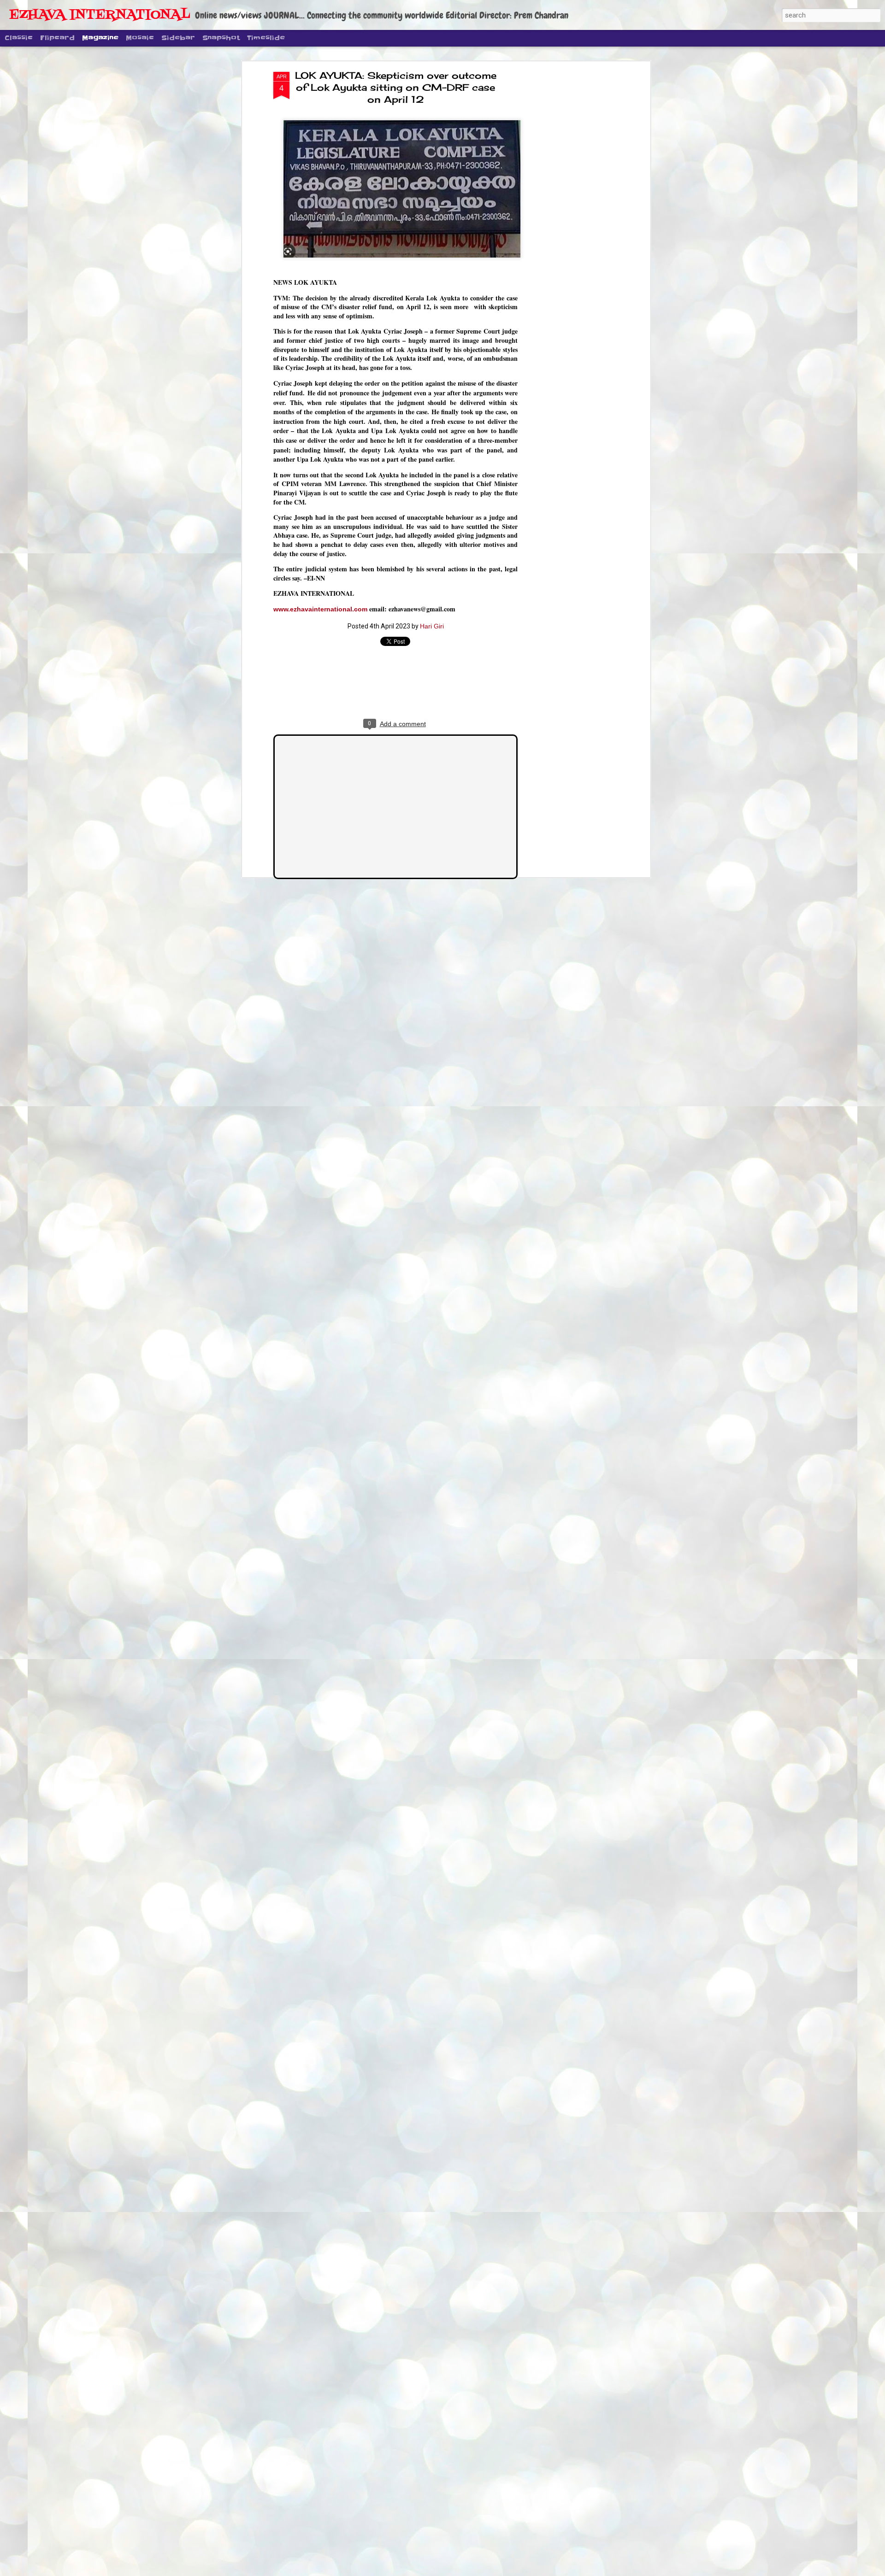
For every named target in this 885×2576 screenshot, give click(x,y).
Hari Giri (432, 626)
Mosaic (140, 38)
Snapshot (221, 38)
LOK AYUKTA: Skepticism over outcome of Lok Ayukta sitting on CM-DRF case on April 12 (396, 87)
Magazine (100, 38)
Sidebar (178, 38)
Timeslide (266, 38)
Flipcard (57, 38)
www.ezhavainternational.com (320, 609)
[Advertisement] (568, 217)
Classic (19, 38)
